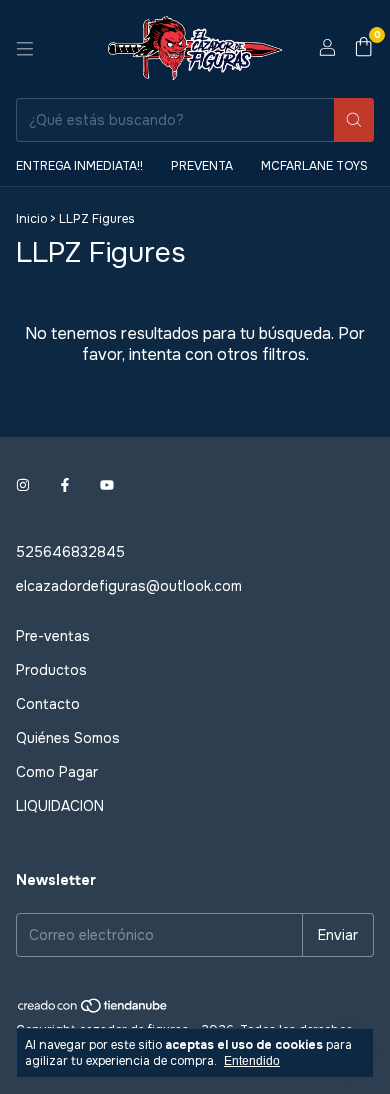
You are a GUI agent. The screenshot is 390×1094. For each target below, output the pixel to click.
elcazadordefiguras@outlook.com (129, 586)
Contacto (48, 704)
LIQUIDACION (60, 806)
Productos (51, 670)
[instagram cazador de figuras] (23, 486)
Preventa (202, 166)
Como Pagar (57, 772)
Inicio (31, 219)
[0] (363, 48)
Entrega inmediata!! (79, 166)
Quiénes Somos (68, 738)
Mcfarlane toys (314, 166)
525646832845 (70, 552)
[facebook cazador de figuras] (65, 486)
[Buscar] (354, 120)
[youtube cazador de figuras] (107, 486)
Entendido (252, 1061)
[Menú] (25, 49)
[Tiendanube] (93, 1010)
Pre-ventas (53, 636)
